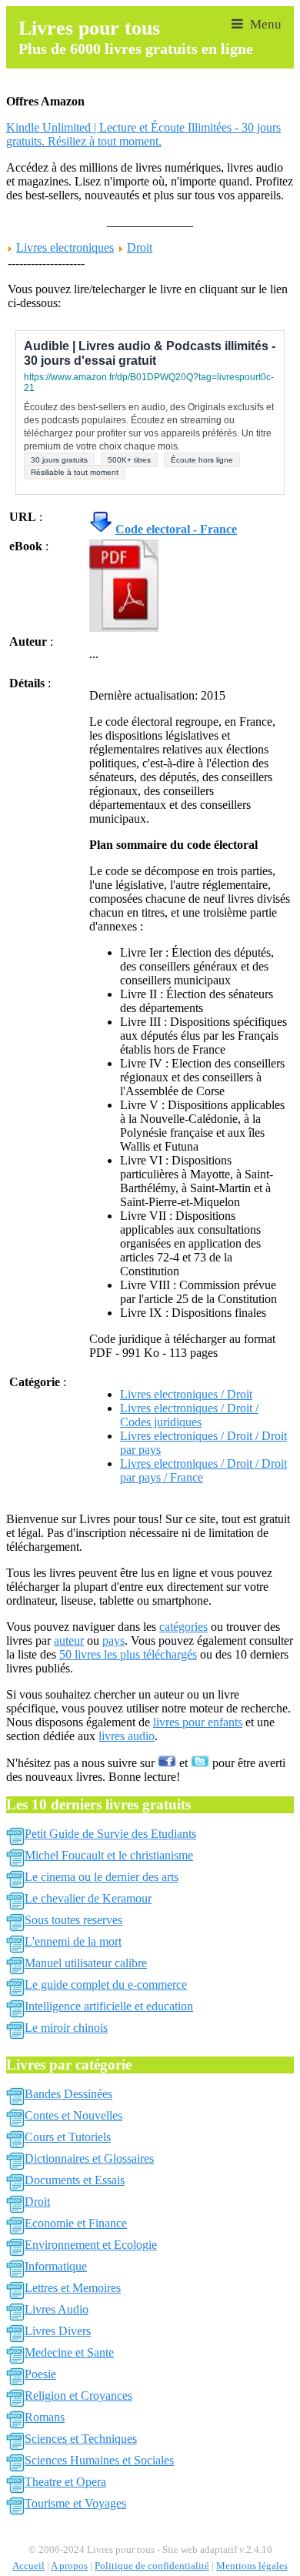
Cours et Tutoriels (68, 2137)
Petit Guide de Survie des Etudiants (110, 1834)
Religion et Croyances (78, 2396)
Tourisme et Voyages (75, 2503)
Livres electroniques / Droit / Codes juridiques (189, 1415)
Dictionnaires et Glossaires (89, 2158)
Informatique (56, 2266)
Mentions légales (252, 2566)
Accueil (28, 2566)
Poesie (40, 2374)
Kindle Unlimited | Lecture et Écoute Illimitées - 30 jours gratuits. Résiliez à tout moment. (143, 134)
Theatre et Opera (65, 2482)
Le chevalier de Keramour (88, 1898)
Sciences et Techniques (81, 2439)
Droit (140, 247)
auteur (69, 1640)
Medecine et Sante (69, 2352)
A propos (69, 2566)
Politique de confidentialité (152, 2566)
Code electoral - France (176, 529)
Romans (45, 2417)
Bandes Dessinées (68, 2094)
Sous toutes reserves (73, 1920)
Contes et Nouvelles (73, 2115)
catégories (183, 1627)
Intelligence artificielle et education (109, 2006)
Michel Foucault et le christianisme (109, 1855)
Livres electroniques (65, 247)
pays (113, 1640)
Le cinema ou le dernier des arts (102, 1877)
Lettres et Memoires (73, 2288)
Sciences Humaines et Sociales (99, 2460)
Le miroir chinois (66, 2028)
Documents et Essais (75, 2180)
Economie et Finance (76, 2223)
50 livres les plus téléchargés (128, 1654)
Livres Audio (57, 2309)
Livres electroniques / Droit (186, 1394)
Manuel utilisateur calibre (86, 1963)
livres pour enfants (198, 1722)
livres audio (127, 1736)
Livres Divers (58, 2331)
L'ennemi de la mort (73, 1941)
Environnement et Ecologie (91, 2245)
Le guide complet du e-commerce (106, 1985)
